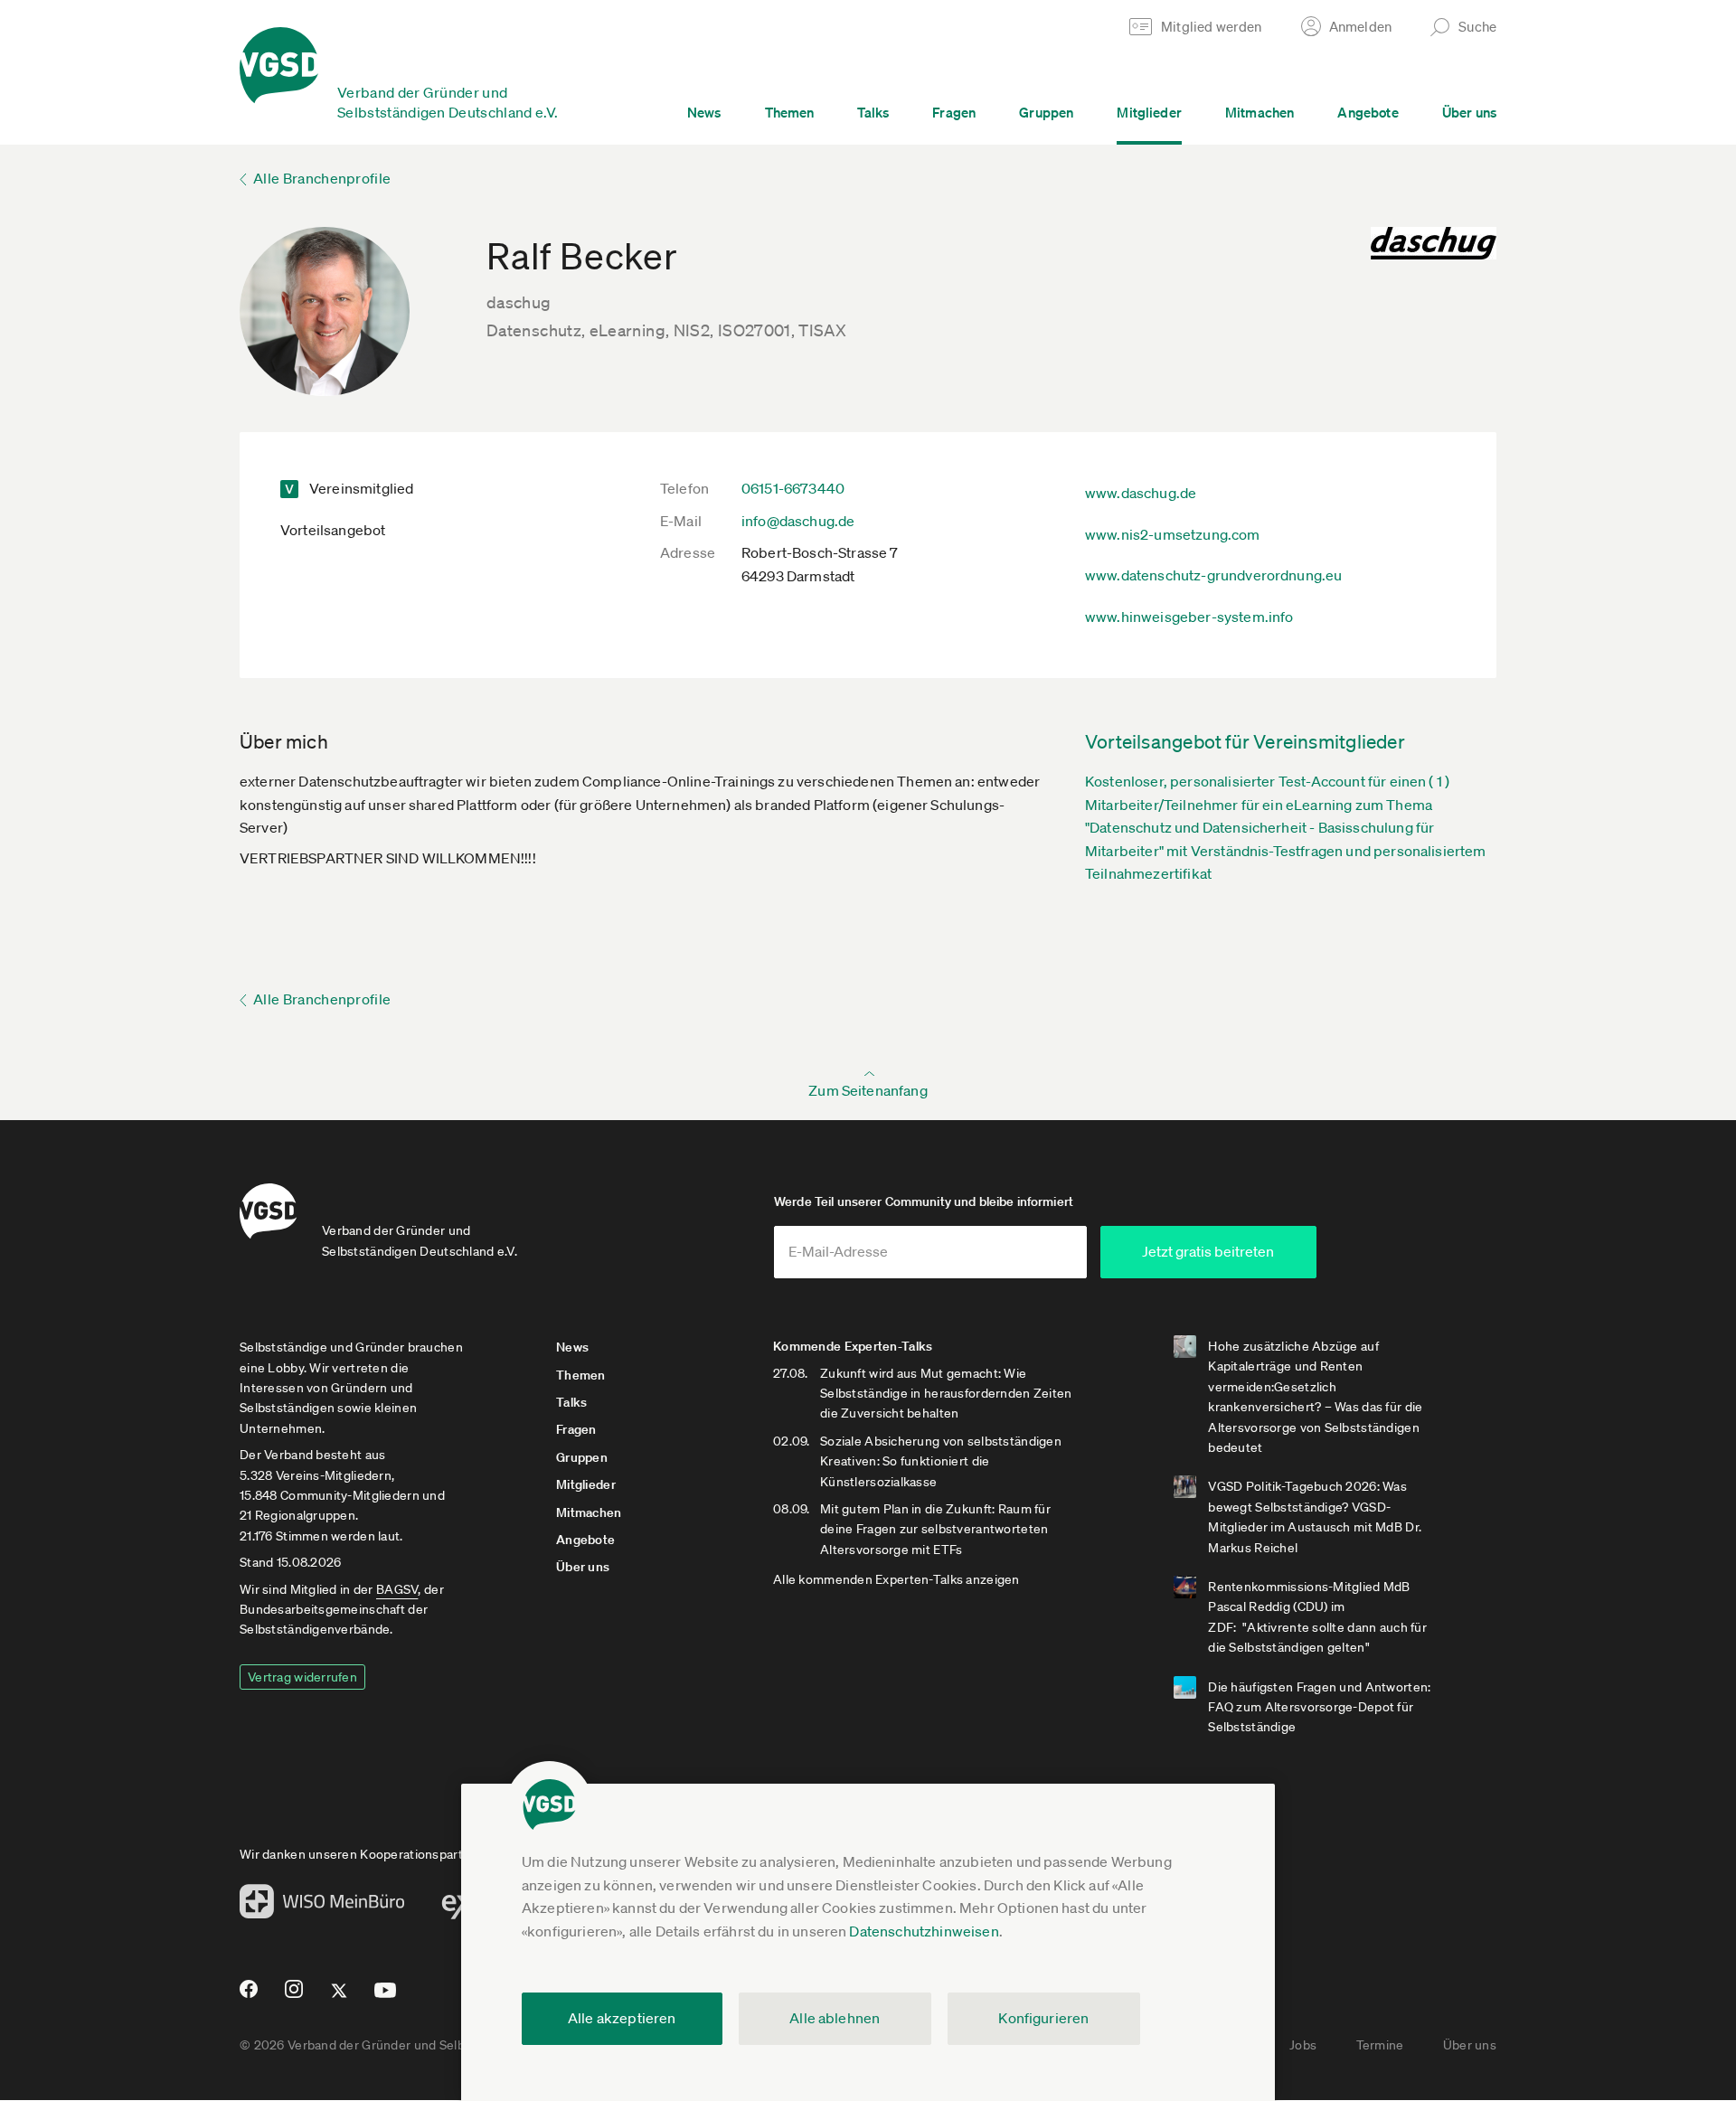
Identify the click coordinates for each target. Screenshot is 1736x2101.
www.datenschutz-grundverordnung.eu (1213, 575)
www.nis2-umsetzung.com (1173, 534)
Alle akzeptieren (622, 2018)
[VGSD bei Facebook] (246, 1996)
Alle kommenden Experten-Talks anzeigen (896, 1579)
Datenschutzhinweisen (924, 1931)
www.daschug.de (1141, 493)
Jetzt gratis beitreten (1208, 1251)
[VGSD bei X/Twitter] (340, 1998)
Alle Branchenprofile (322, 178)
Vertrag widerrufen (302, 1677)
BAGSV (397, 1589)
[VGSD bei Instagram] (294, 1996)
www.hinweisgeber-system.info (1189, 617)
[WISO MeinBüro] (322, 1907)
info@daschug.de (798, 521)
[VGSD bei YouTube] (386, 1997)
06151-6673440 (793, 488)
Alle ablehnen (835, 2018)
